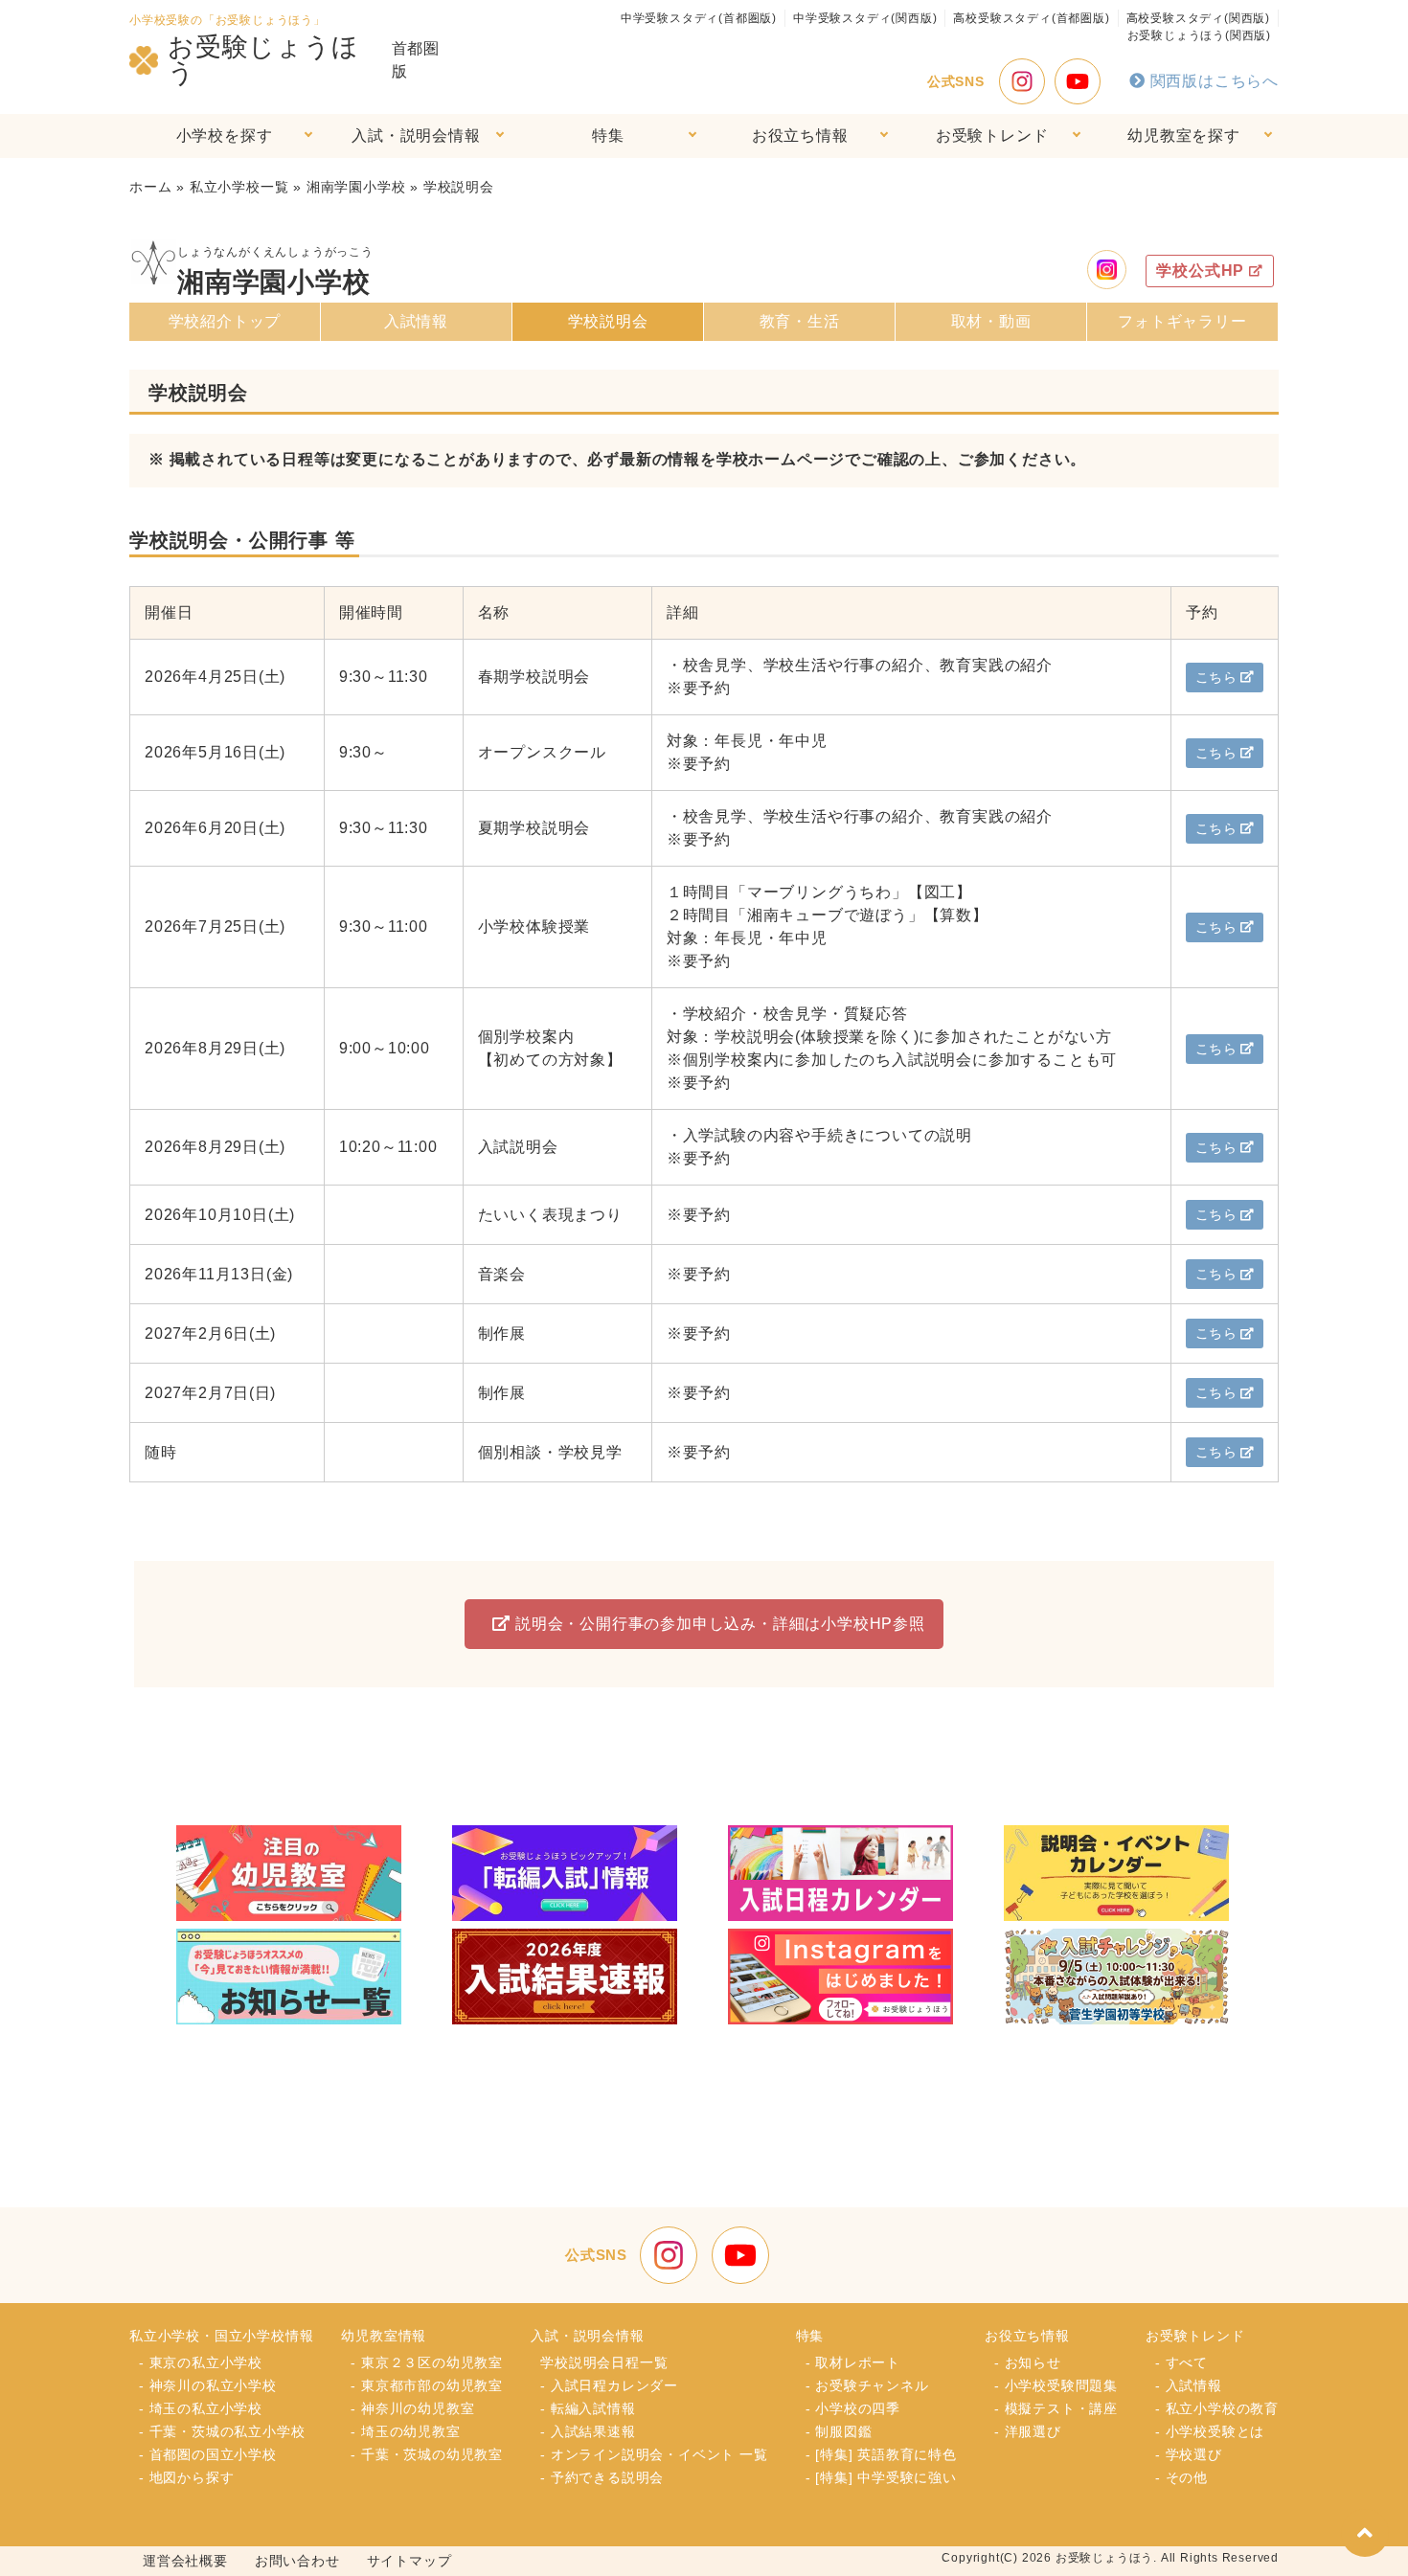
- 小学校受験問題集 (1056, 2385)
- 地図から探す (186, 2477)
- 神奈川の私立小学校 (208, 2385)
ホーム (150, 187)
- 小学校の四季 (853, 2408)
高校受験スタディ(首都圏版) (1031, 18)
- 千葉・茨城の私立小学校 (222, 2431)
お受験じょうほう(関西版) (1199, 35)
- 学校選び (1189, 2454)
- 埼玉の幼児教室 (405, 2431)
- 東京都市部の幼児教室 (427, 2385)
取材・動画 (991, 321)
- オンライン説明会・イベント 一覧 (654, 2454)
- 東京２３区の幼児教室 (427, 2362)
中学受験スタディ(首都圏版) (699, 18)
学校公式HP (1200, 271)
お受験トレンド (992, 136)
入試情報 (416, 321)
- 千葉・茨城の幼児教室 (427, 2454)
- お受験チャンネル (867, 2385)
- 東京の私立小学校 (201, 2362)
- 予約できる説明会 (602, 2477)
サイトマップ (409, 2561)
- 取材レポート (853, 2362)
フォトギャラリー (1182, 321)
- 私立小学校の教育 (1217, 2408)
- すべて (1181, 2362)
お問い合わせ (297, 2561)
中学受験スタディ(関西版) (865, 18)
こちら (1216, 677)
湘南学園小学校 (356, 187)
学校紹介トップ (225, 321)
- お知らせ (1028, 2362)
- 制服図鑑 (839, 2431)
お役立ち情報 (800, 136)
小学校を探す (225, 136)
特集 (608, 136)
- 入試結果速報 (588, 2431)
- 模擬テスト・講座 (1056, 2408)
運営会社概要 (185, 2561)
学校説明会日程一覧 (604, 2362)
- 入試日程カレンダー (609, 2385)
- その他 (1181, 2477)
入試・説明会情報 (416, 136)
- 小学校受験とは (1210, 2431)
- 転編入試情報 (588, 2408)
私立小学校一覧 (239, 187)
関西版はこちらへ (1215, 81)
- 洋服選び (1028, 2431)
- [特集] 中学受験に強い (881, 2477)
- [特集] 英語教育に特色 (881, 2454)
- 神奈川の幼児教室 (412, 2408)
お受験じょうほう (263, 60)
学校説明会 (608, 321)
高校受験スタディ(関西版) (1198, 18)
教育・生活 (800, 321)
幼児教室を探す (1184, 136)
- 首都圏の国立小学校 (208, 2454)
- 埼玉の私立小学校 (201, 2408)
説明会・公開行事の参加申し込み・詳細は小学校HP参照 (720, 1624)
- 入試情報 (1189, 2385)
